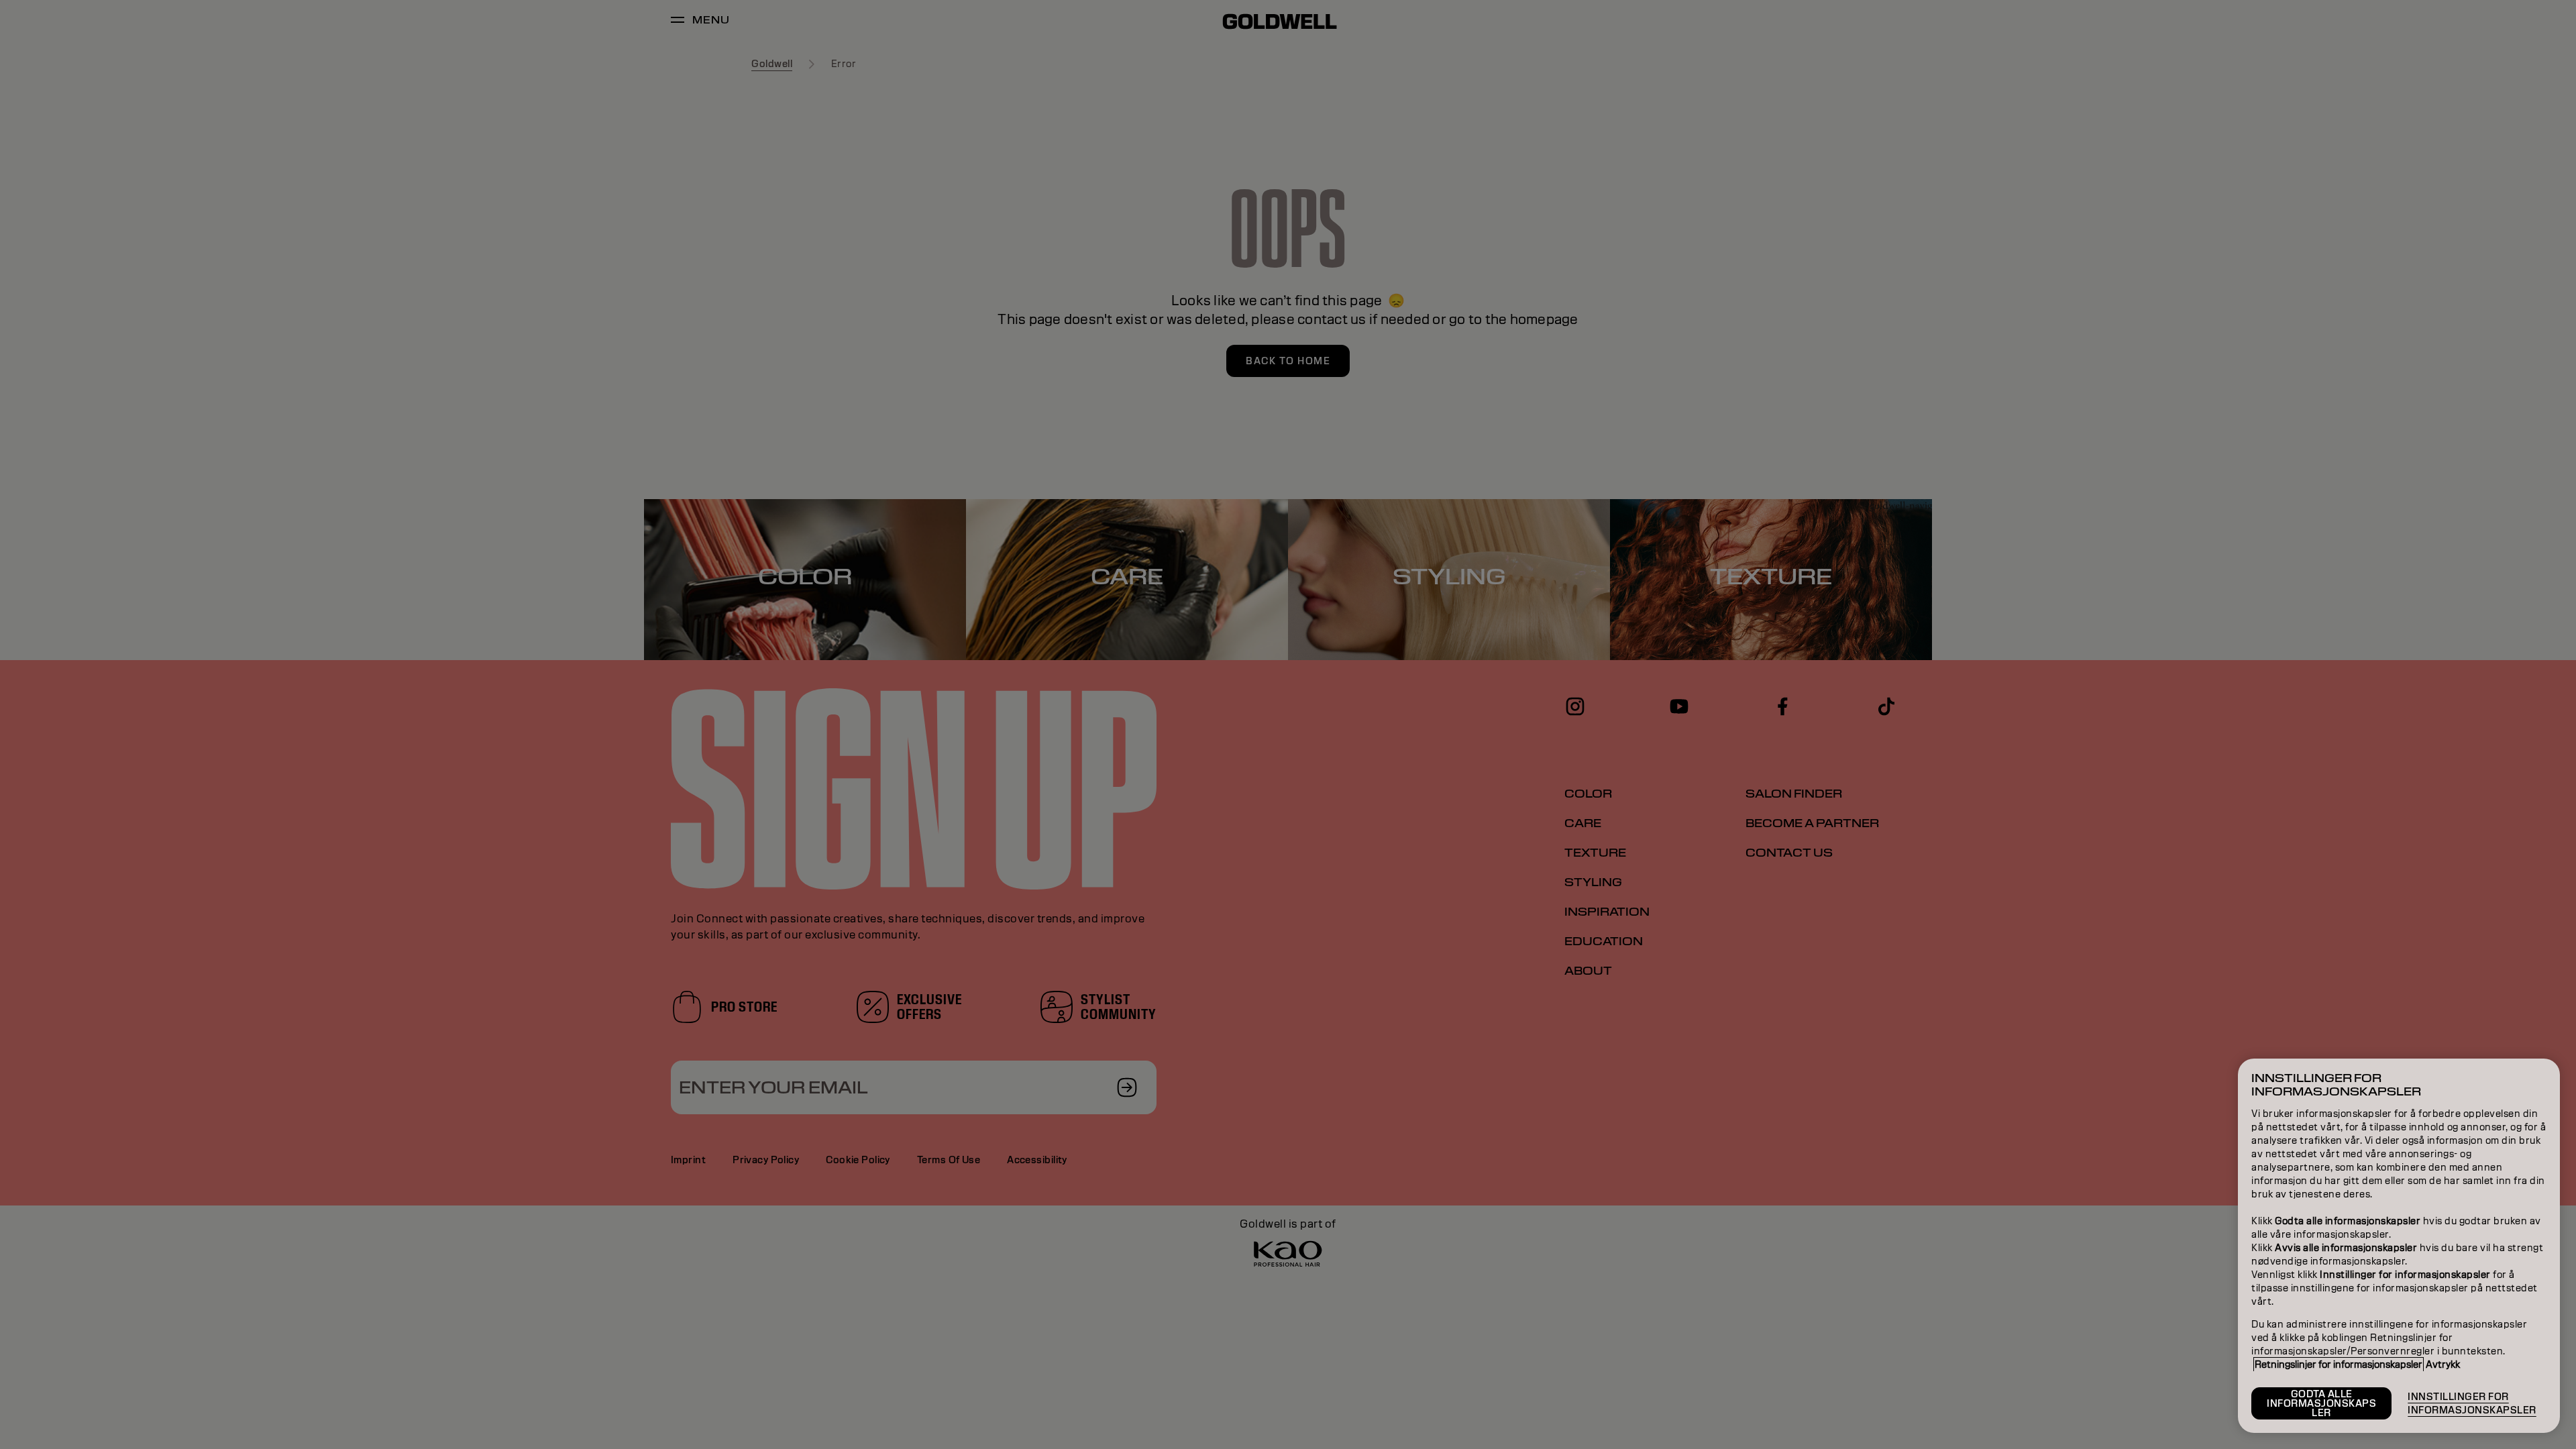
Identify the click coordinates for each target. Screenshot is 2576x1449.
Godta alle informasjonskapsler (2321, 1403)
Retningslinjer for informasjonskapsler (2339, 1364)
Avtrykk (2443, 1364)
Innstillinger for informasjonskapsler (2472, 1403)
